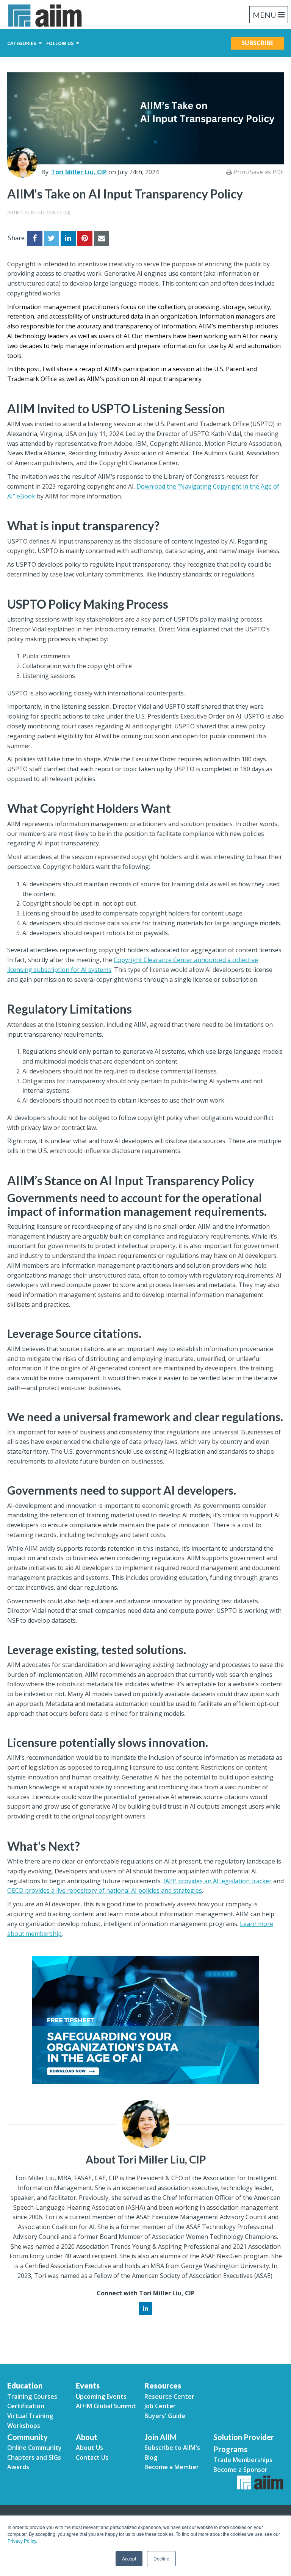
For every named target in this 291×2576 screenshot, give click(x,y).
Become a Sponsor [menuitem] (240, 2470)
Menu (264, 15)
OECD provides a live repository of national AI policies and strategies (105, 1890)
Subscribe (257, 43)
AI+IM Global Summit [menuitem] (106, 2406)
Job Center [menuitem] (160, 2406)
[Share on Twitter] (52, 238)
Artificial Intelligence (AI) (39, 212)
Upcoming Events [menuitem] (101, 2396)
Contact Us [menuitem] (92, 2457)
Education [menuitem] (25, 2385)
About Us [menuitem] (89, 2448)
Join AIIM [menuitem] (160, 2437)
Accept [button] (129, 2558)
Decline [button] (161, 2558)
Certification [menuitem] (26, 2406)
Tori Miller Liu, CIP (79, 172)
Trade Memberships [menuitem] (243, 2460)
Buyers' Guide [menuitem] (165, 2416)
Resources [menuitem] (163, 2385)
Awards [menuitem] (18, 2467)
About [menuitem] (87, 2437)
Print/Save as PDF (258, 172)
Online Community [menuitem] (34, 2448)
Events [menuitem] (88, 2385)
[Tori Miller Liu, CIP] (22, 162)
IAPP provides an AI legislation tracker (217, 1881)
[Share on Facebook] (35, 238)
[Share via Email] (102, 238)
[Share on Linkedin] (68, 238)
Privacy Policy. (22, 2541)
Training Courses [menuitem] (32, 2396)
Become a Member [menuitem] (172, 2467)
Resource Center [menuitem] (169, 2396)
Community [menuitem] (27, 2437)
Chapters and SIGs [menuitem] (34, 2457)
